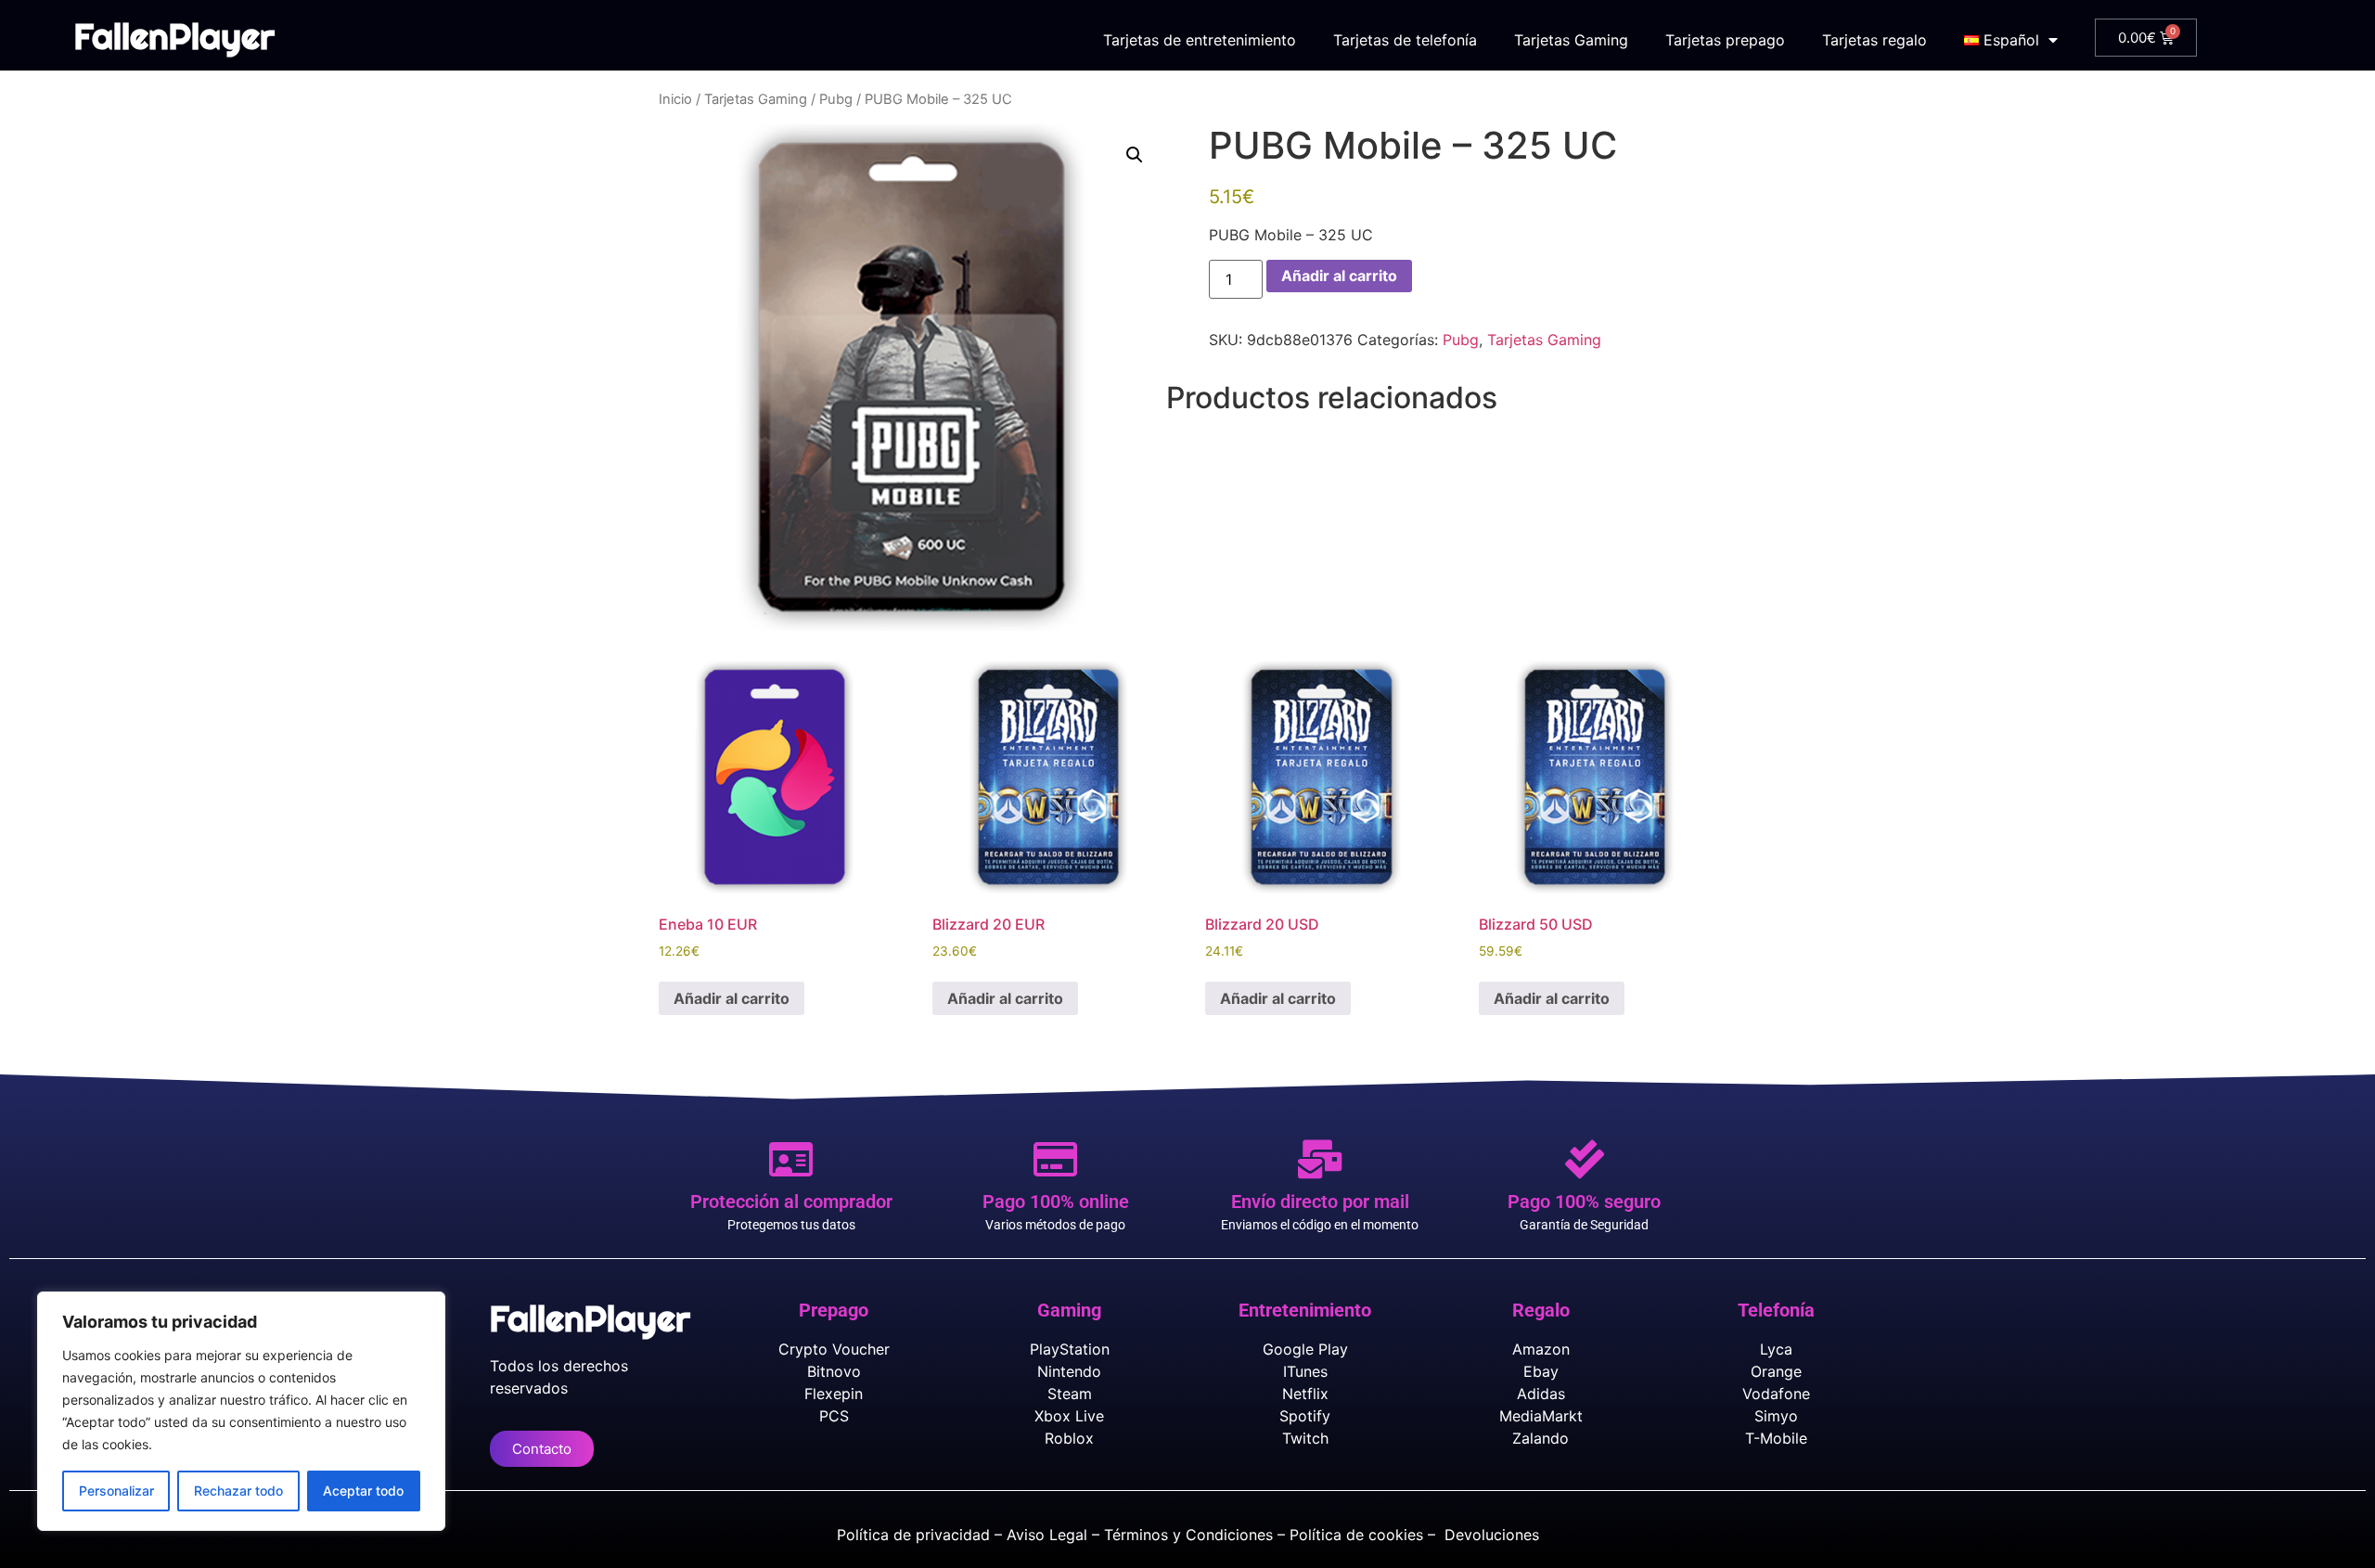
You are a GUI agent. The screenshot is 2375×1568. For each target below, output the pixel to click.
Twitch (1305, 1438)
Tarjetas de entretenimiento (1200, 40)
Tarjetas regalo (1874, 40)
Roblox (1069, 1438)
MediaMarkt (1541, 1416)
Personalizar (116, 1491)
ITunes (1305, 1371)
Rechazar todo (238, 1491)
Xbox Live (1069, 1416)
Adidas (1541, 1394)
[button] (1135, 155)
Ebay (1541, 1371)
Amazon (1541, 1349)
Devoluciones (1492, 1535)
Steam (1070, 1394)
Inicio (675, 99)
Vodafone (1776, 1394)
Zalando (1541, 1438)
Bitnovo (834, 1371)
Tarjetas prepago (1725, 40)
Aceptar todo (363, 1491)
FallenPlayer (174, 36)
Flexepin (834, 1394)
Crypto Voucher (834, 1349)
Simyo (1776, 1416)
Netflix (1305, 1394)
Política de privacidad (913, 1535)
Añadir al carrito (1339, 276)
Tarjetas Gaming (1571, 40)
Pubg (836, 99)
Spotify (1305, 1416)
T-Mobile (1776, 1438)
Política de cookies (1356, 1535)
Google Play (1305, 1349)
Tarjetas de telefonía (1405, 40)
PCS (834, 1416)
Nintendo (1069, 1371)
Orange (1776, 1371)
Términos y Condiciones (1188, 1535)
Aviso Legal (1047, 1535)
